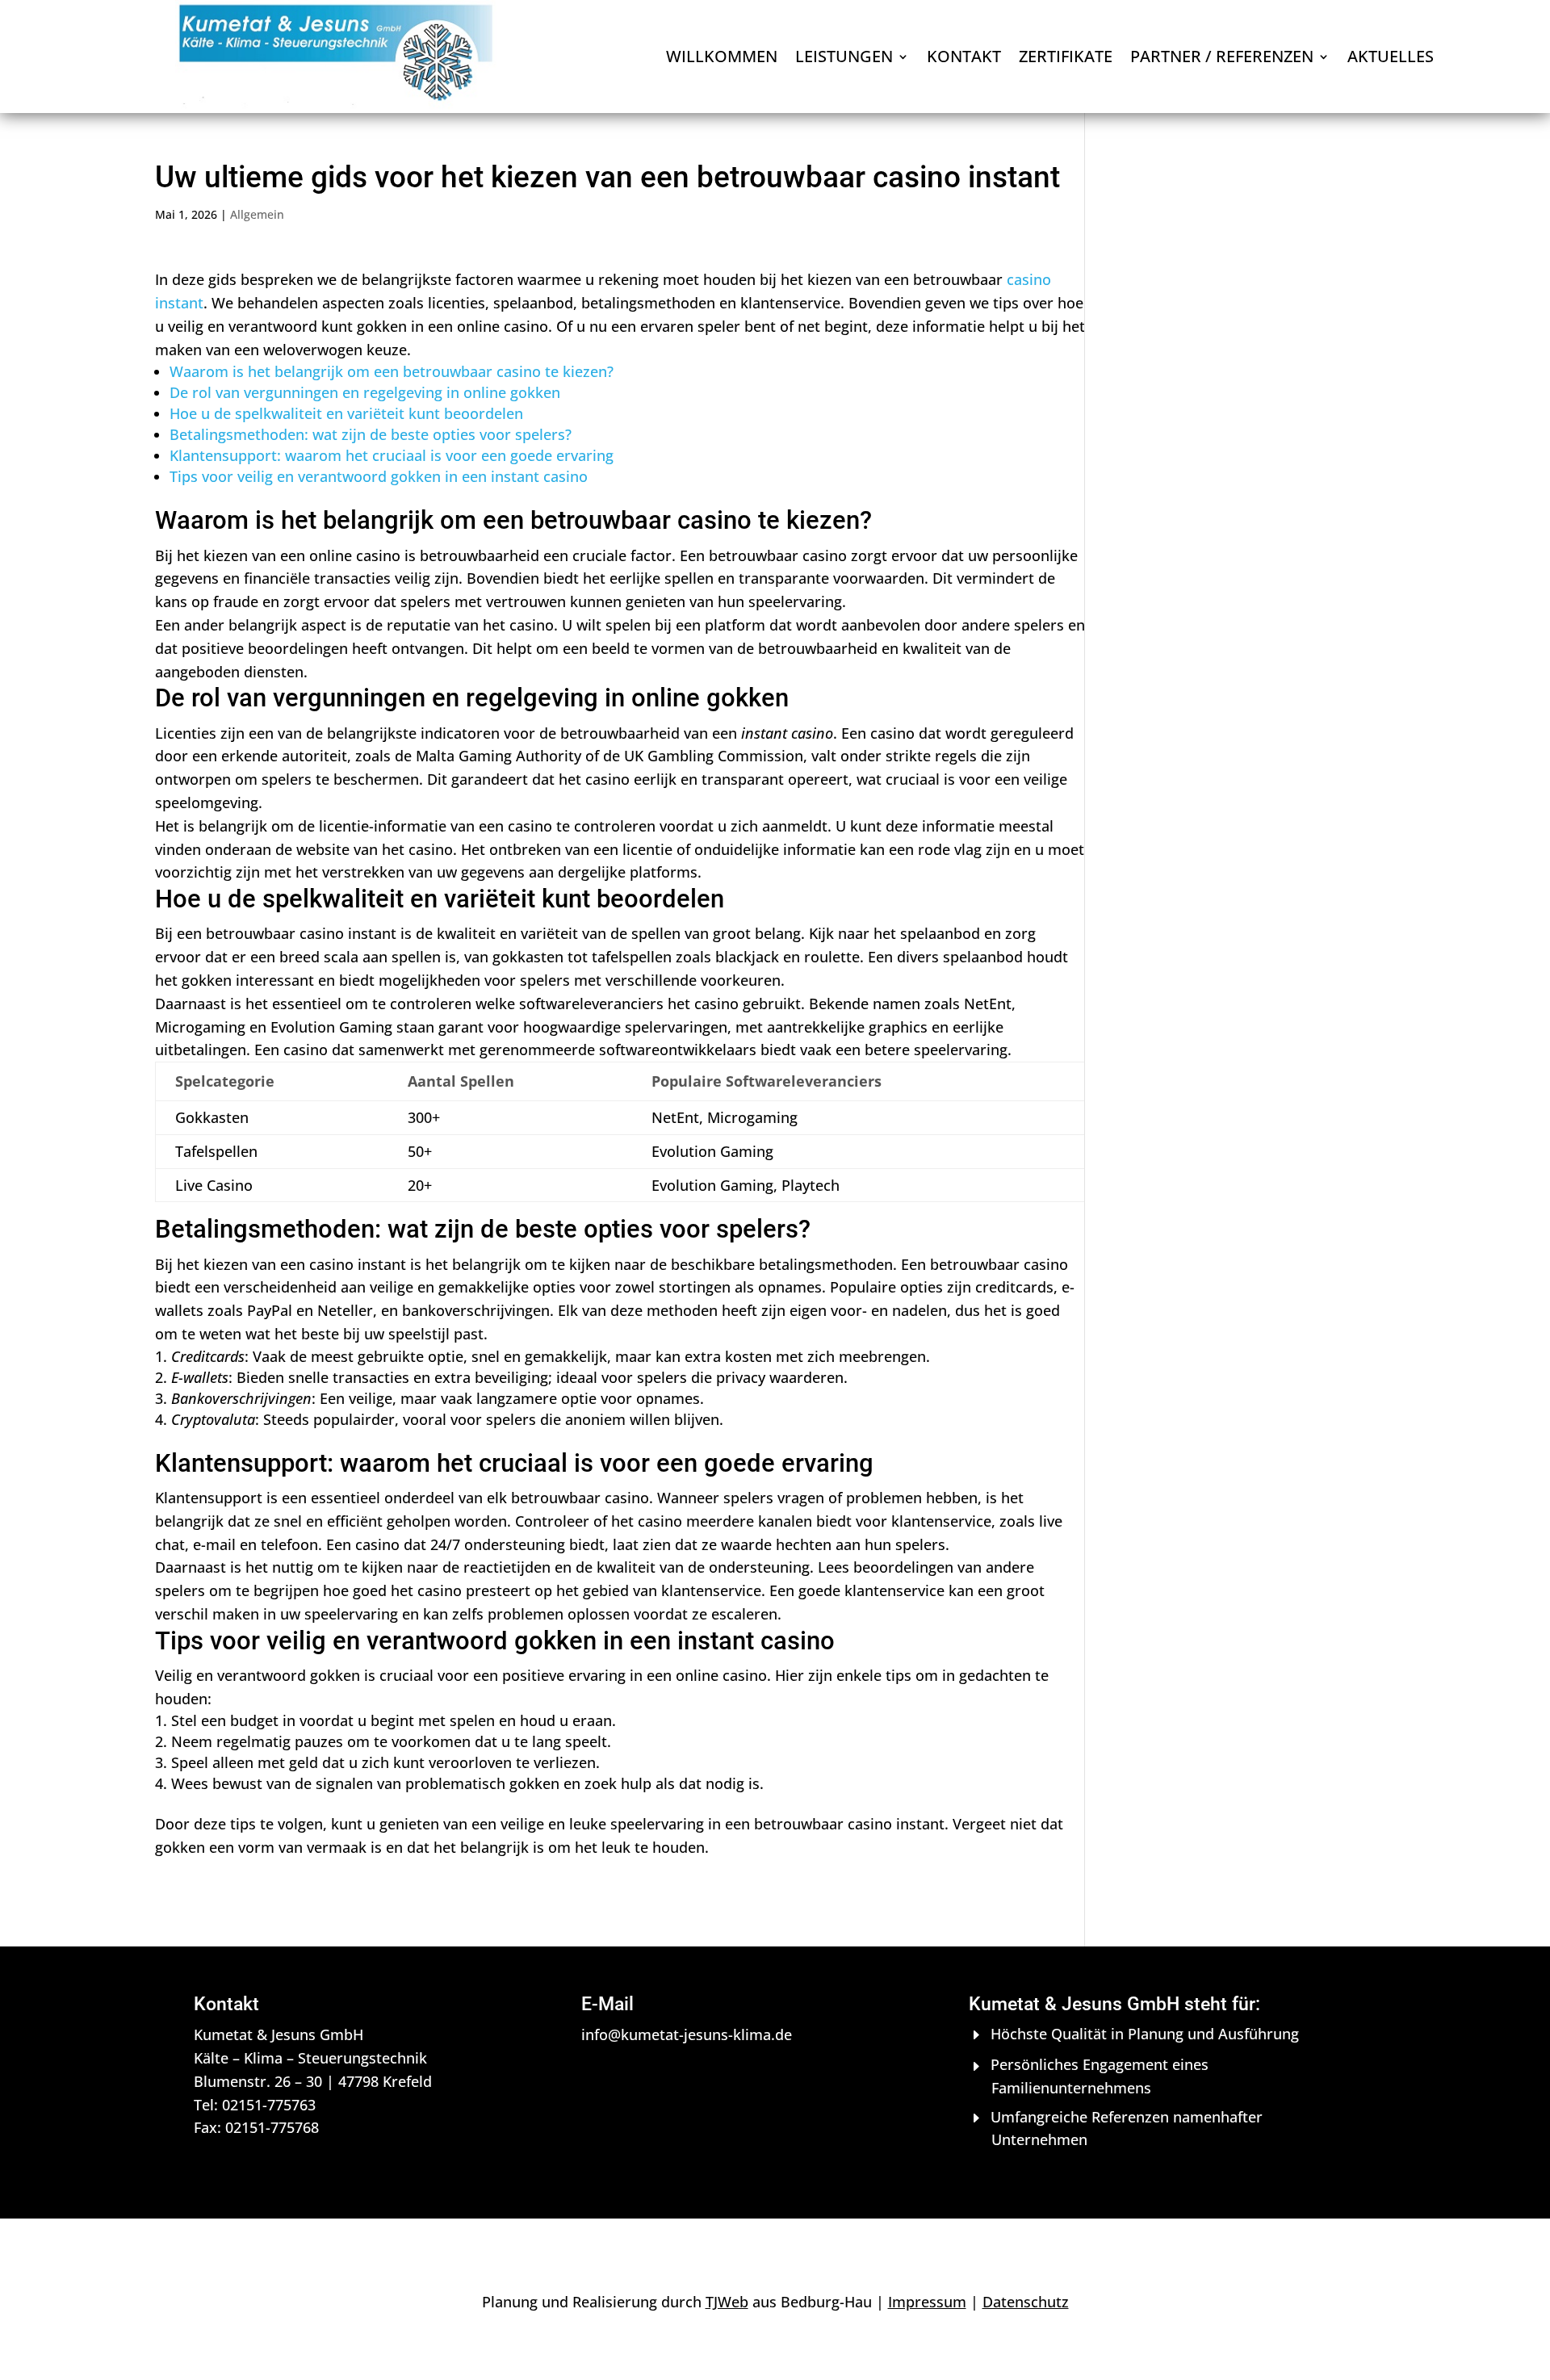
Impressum (927, 2302)
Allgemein (257, 214)
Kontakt (964, 59)
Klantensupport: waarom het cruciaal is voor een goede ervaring (392, 455)
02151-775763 (269, 2105)
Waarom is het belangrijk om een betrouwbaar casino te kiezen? (392, 371)
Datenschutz (1026, 2302)
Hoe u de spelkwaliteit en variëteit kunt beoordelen (346, 413)
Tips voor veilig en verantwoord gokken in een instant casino (379, 476)
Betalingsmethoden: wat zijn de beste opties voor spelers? (371, 434)
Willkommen (722, 59)
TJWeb (727, 2302)
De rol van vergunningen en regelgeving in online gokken (365, 392)
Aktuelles (1391, 59)
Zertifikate (1066, 59)
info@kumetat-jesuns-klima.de (687, 2034)
